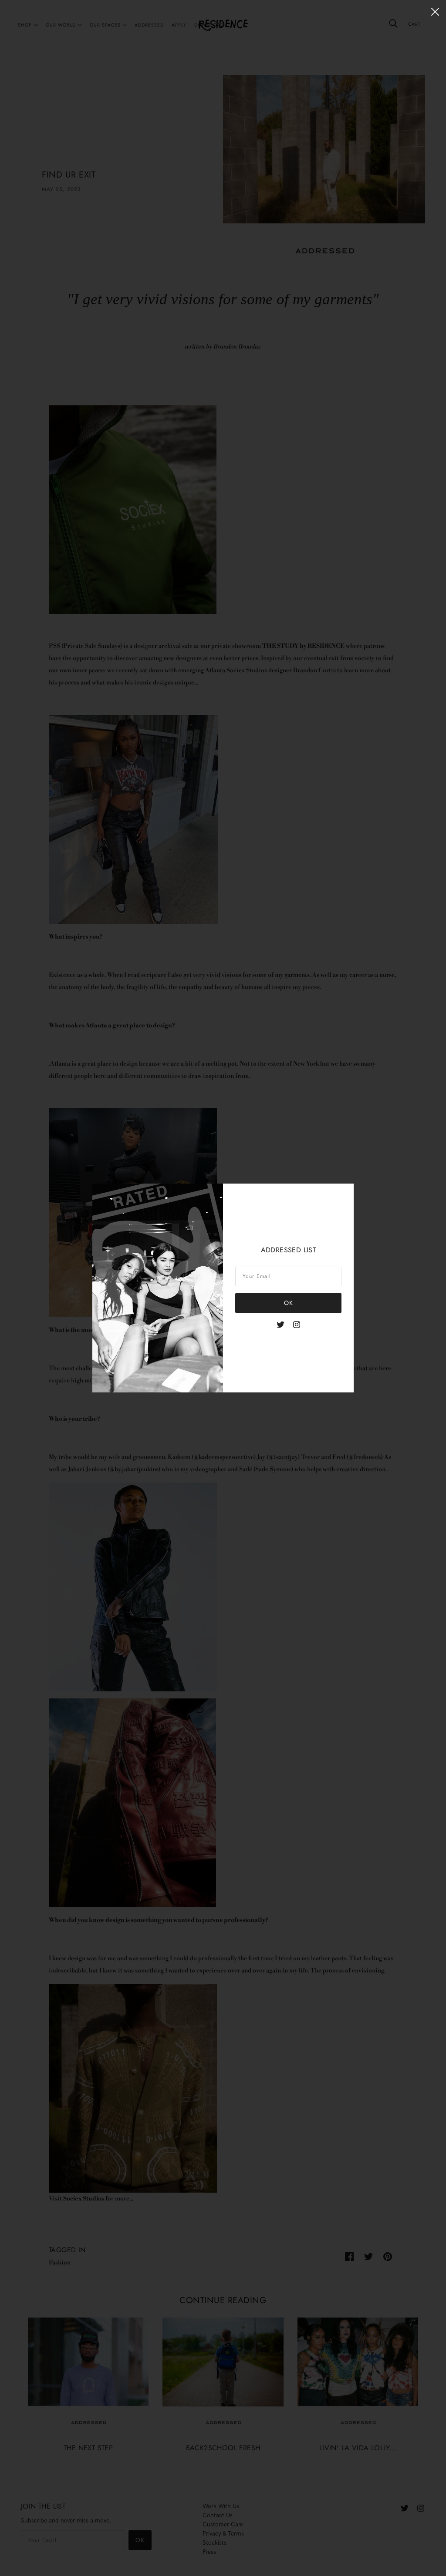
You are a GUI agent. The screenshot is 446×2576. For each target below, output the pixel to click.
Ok (289, 1303)
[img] (280, 1324)
